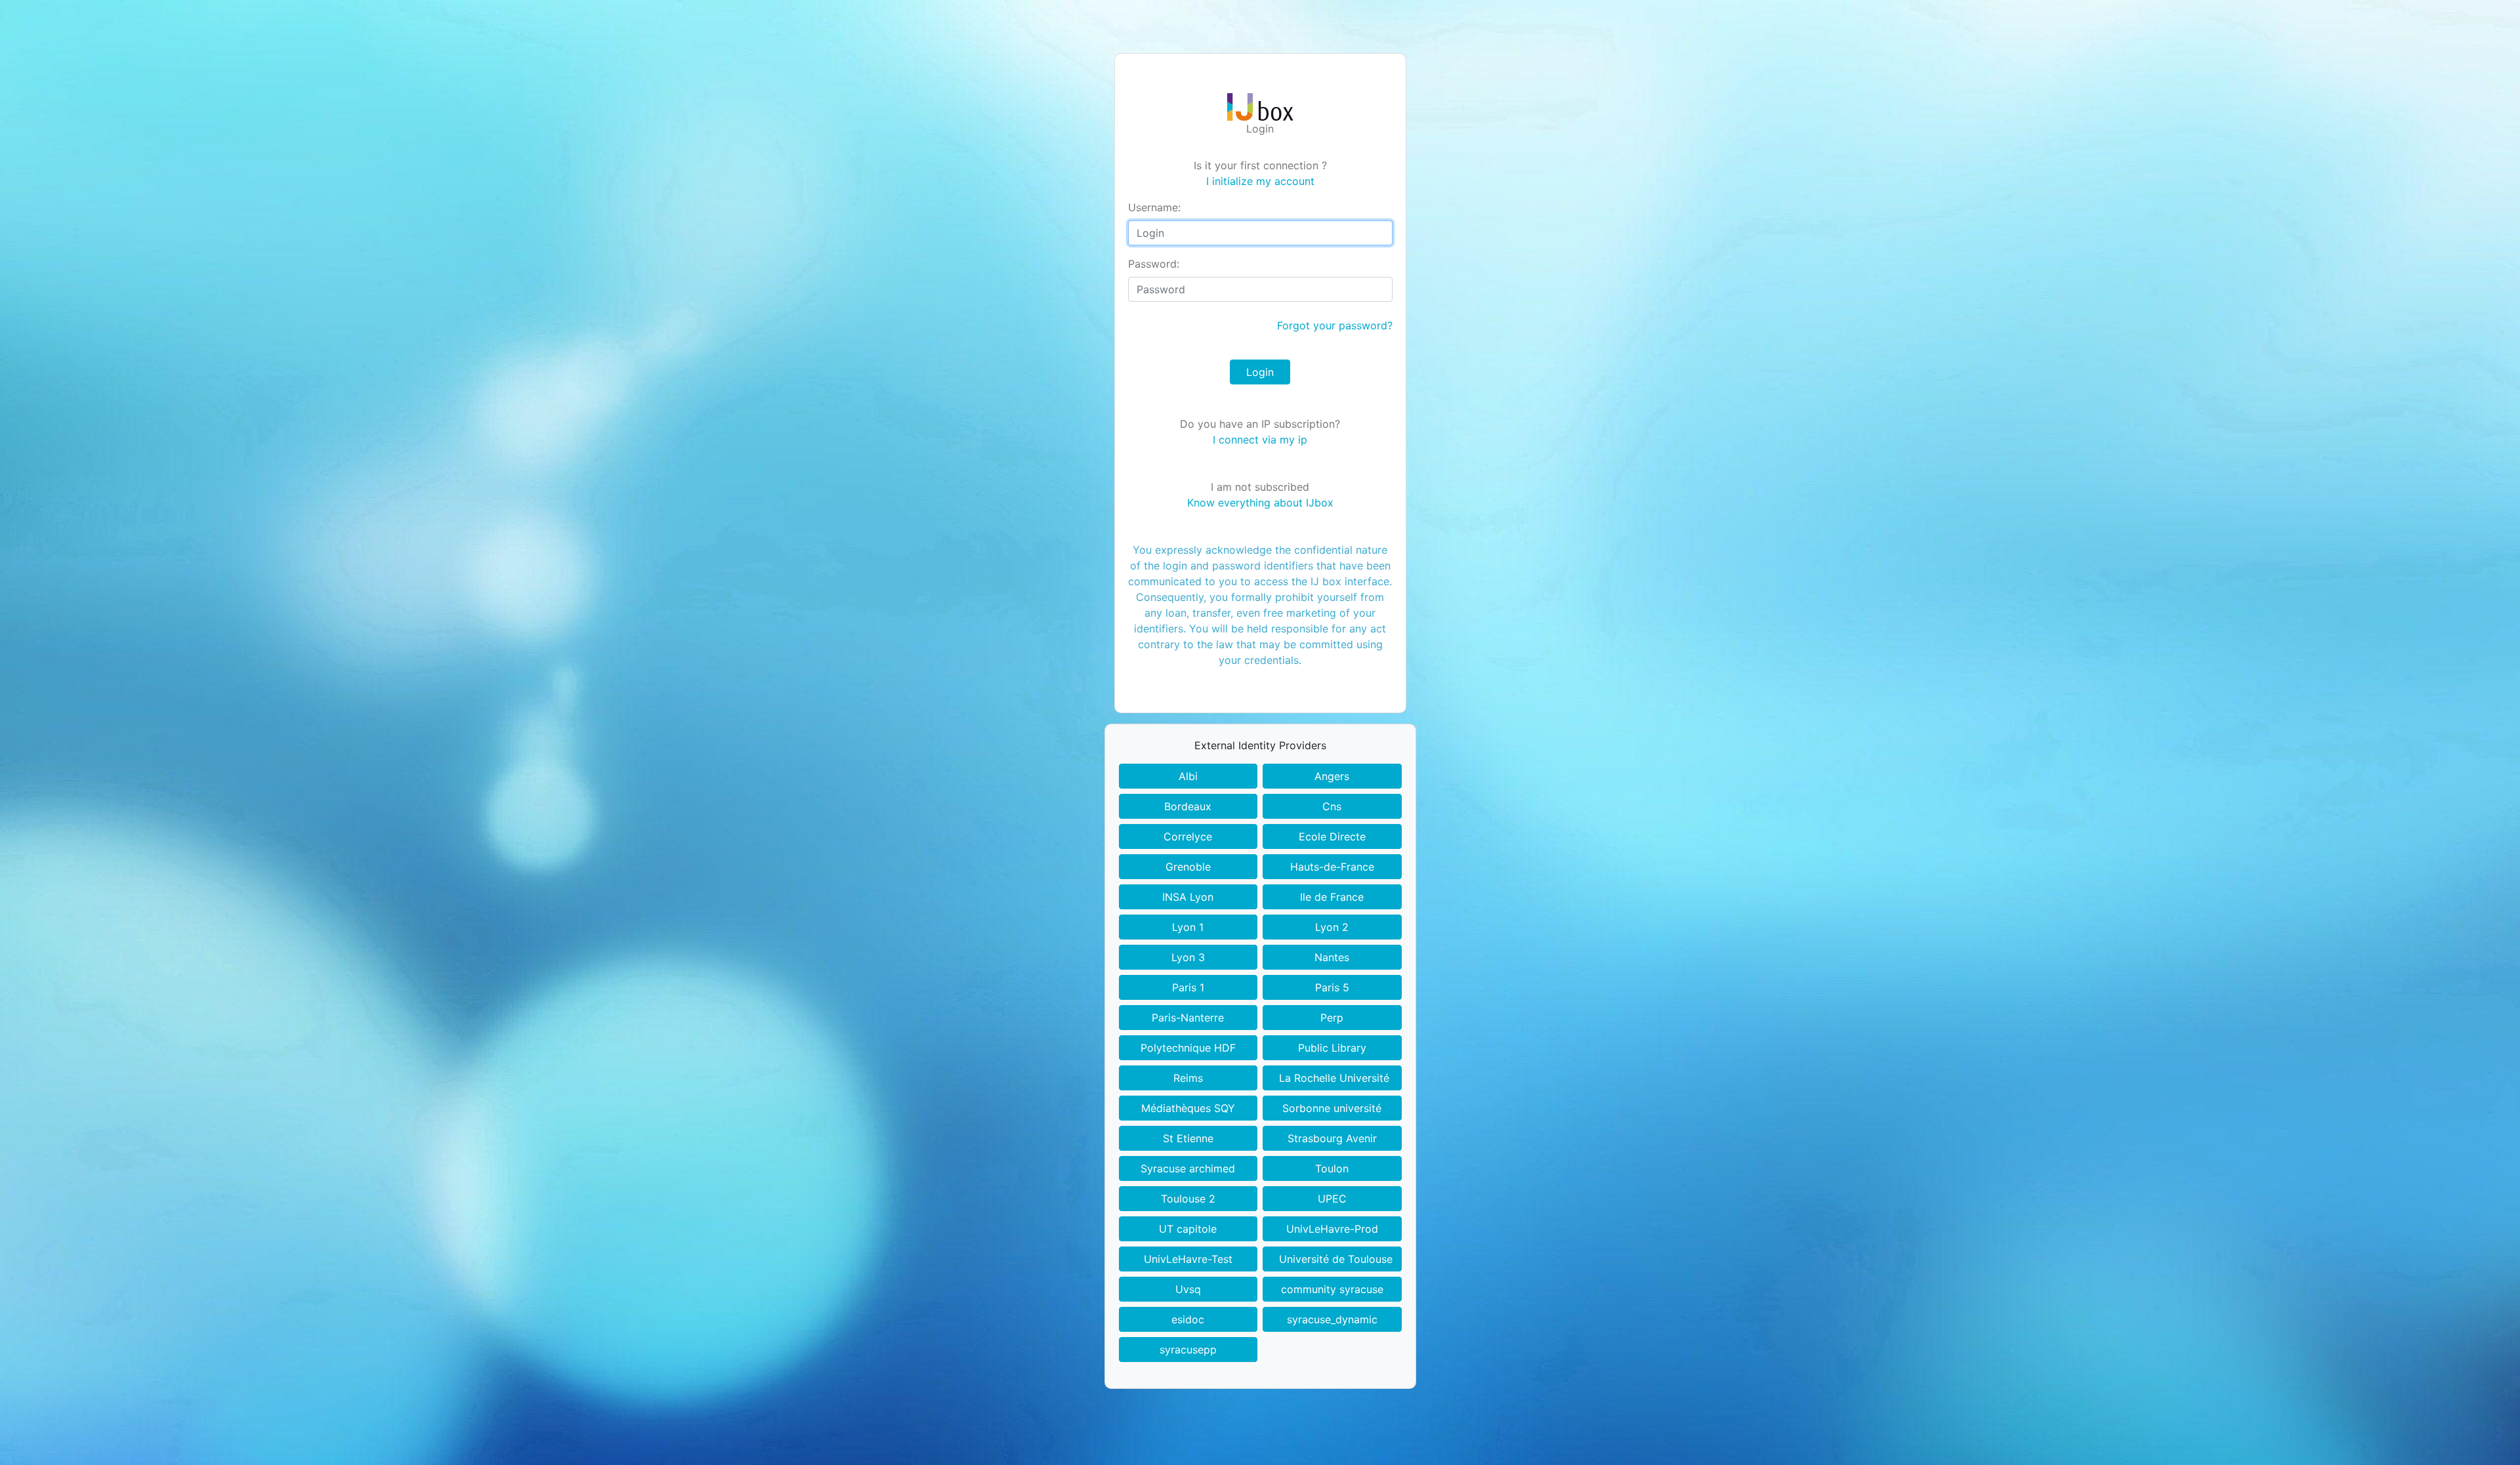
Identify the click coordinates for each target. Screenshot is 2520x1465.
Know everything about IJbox (1260, 503)
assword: (1154, 264)
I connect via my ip (1260, 440)
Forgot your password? (1335, 325)
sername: (1154, 207)
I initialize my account (1260, 181)
